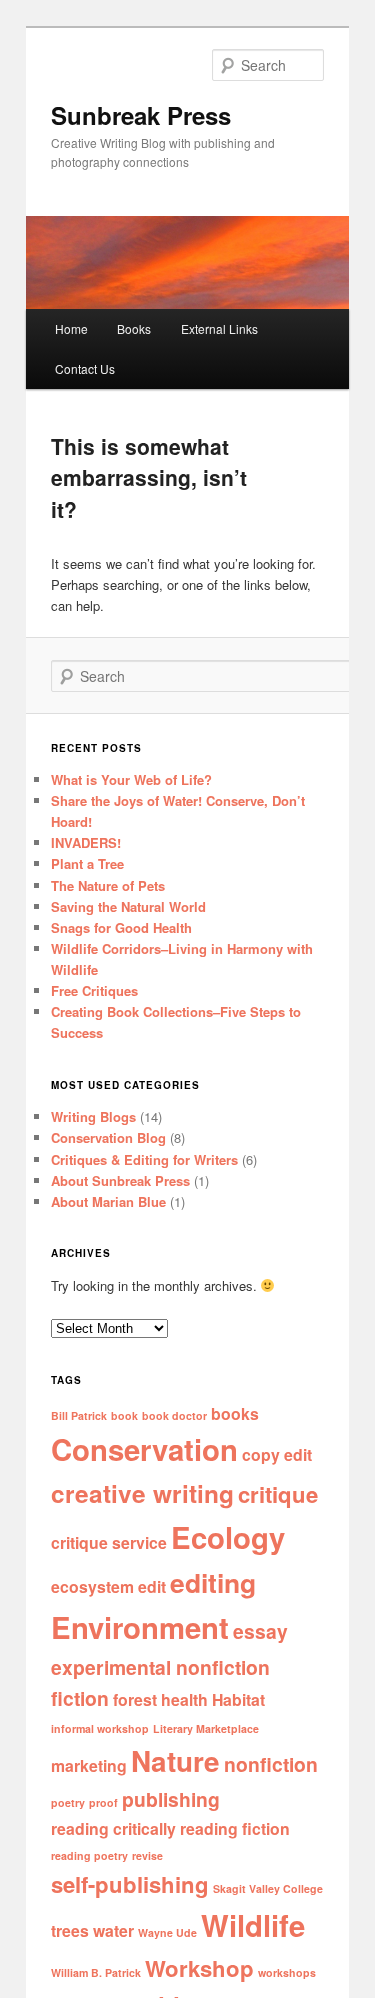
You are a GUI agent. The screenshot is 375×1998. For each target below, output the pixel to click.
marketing (89, 1765)
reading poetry (89, 1855)
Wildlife (253, 1925)
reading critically (113, 1828)
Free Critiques (94, 990)
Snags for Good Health (121, 927)
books (235, 1413)
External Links (219, 328)
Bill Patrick (79, 1415)
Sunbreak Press (141, 115)
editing (213, 1582)
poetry (68, 1802)
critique (278, 1494)
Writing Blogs (93, 1116)
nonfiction (271, 1764)
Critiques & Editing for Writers (144, 1159)
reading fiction (235, 1828)
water (113, 1930)
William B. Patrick (96, 1972)
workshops (287, 1972)
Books (134, 328)
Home (71, 328)
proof (103, 1802)
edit (152, 1586)
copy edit (277, 1454)
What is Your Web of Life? (131, 779)
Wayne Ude (167, 1932)
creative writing (142, 1493)
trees (70, 1930)
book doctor (174, 1415)
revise (147, 1855)
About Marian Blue (108, 1201)
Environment (140, 1627)
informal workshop (100, 1728)
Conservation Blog (108, 1137)
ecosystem (92, 1586)
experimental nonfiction (160, 1667)
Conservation (144, 1449)
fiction (80, 1698)
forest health (160, 1699)
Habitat (238, 1699)
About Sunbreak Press (120, 1180)
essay (260, 1631)
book (124, 1415)
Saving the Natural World (128, 906)
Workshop (199, 1968)
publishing (171, 1799)
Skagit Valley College (268, 1888)
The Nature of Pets (108, 885)
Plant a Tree (87, 863)
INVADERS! (86, 842)
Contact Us (85, 368)
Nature (175, 1761)
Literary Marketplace (206, 1728)
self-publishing (130, 1884)
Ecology (228, 1537)
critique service (109, 1542)
